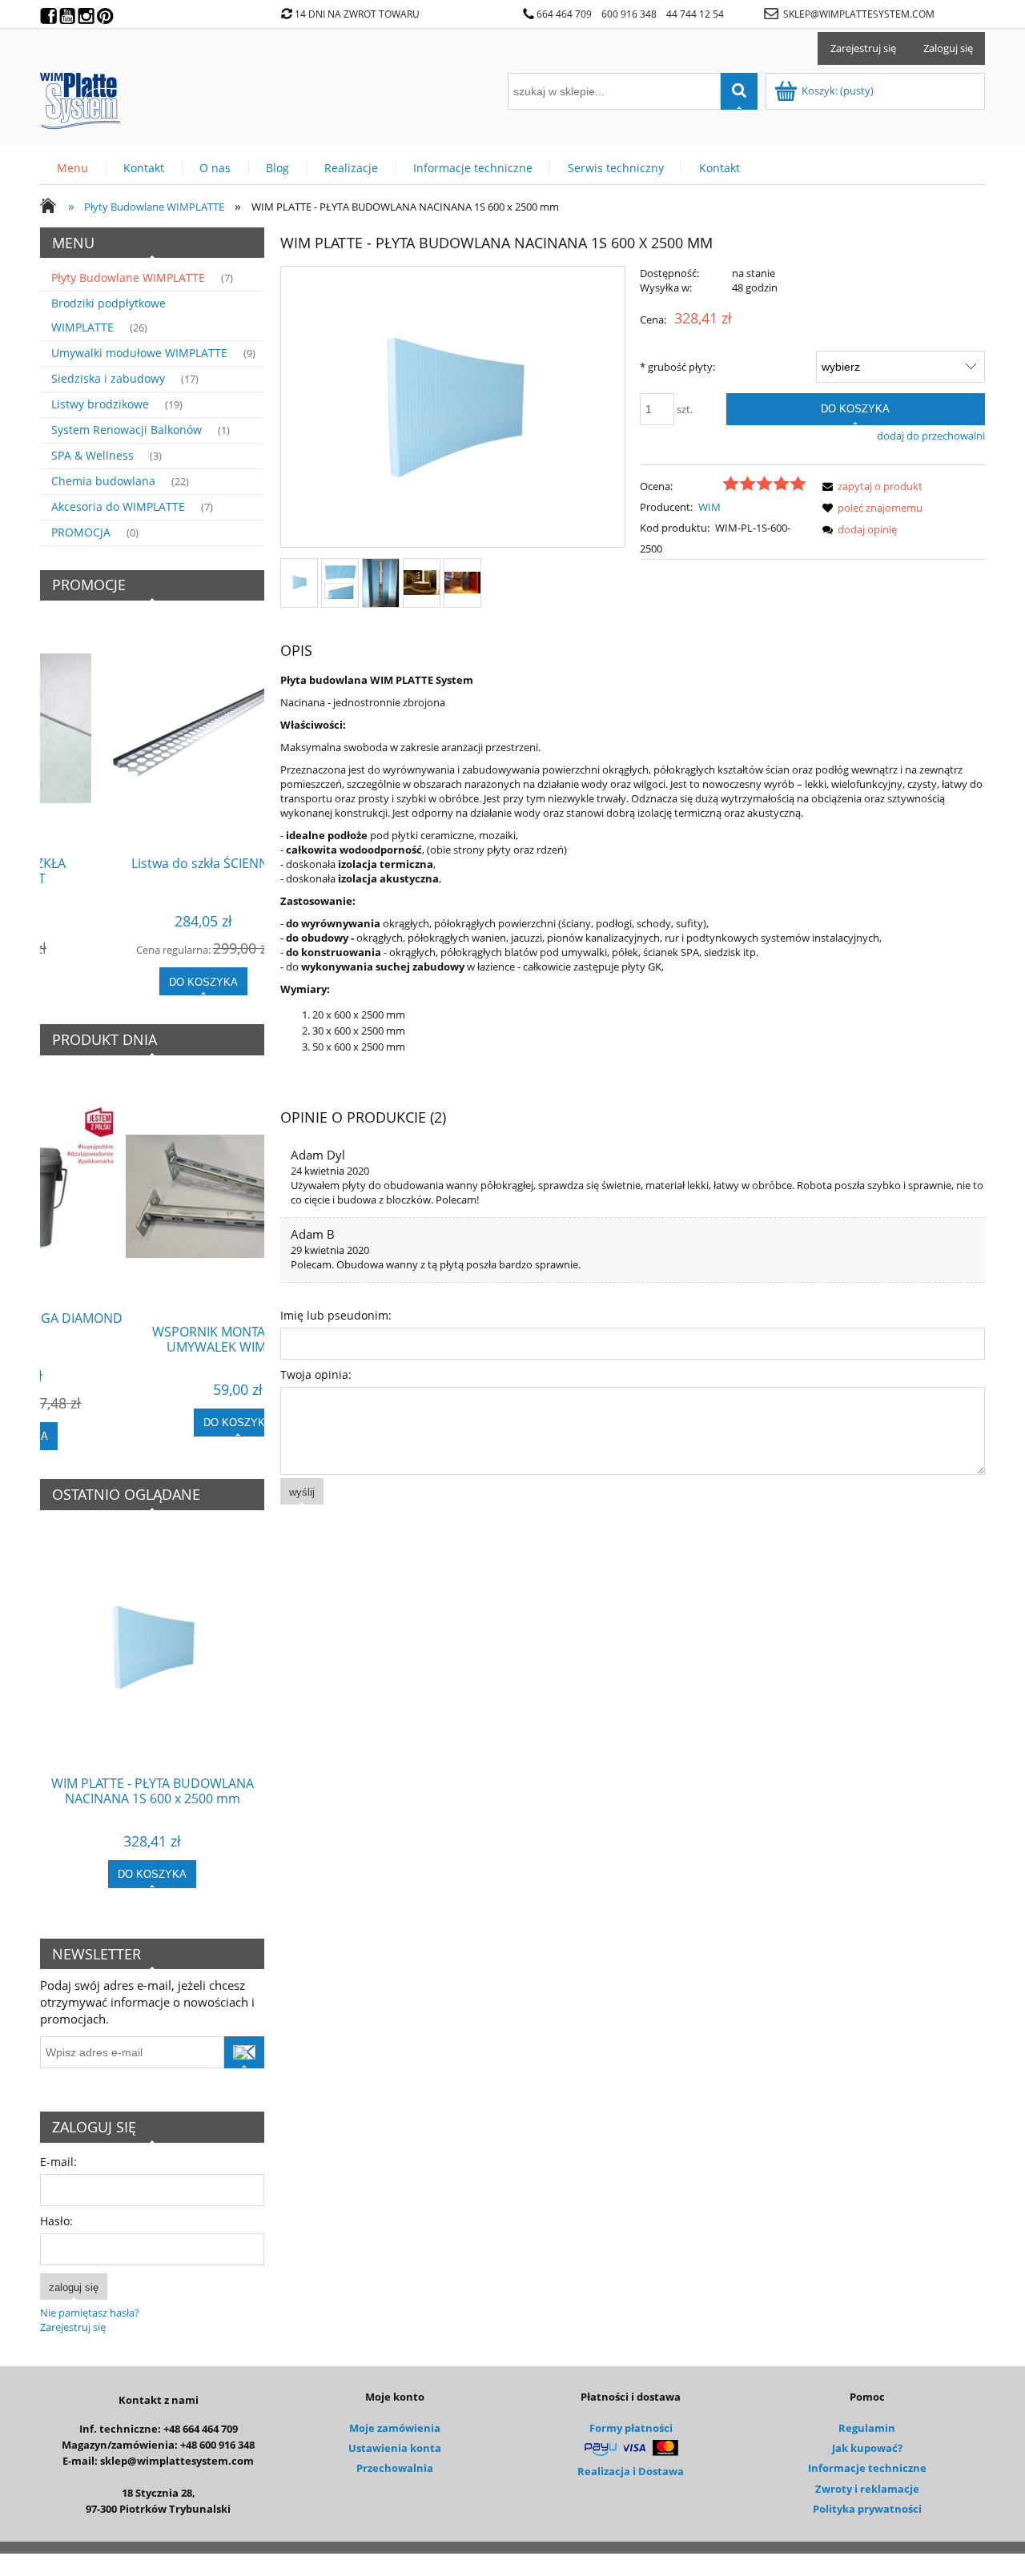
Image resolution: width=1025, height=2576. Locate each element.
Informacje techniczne (867, 2468)
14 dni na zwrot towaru (357, 14)
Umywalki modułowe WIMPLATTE (139, 353)
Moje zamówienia (395, 2428)
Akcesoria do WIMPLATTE (118, 506)
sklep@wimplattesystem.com (859, 14)
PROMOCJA (81, 532)
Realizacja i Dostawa (631, 2471)
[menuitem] (73, 168)
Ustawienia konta (395, 2448)
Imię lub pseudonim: (336, 1315)
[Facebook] (50, 12)
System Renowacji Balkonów (127, 430)
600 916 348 (629, 14)
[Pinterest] (107, 12)
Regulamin (867, 2428)
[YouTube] (69, 12)
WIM (709, 507)
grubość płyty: (677, 367)
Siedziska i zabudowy (108, 378)
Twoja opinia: (316, 1374)
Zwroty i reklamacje (867, 2489)
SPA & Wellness (92, 455)
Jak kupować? (867, 2448)
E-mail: (58, 2162)
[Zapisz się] (244, 2052)
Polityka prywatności (867, 2509)
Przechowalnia (395, 2468)
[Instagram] (87, 12)
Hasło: (56, 2221)
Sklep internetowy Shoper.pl (513, 2565)
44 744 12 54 (696, 14)
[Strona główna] (80, 98)
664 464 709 (564, 14)
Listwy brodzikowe (100, 404)
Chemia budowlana (103, 481)
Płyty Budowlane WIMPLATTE (128, 277)
